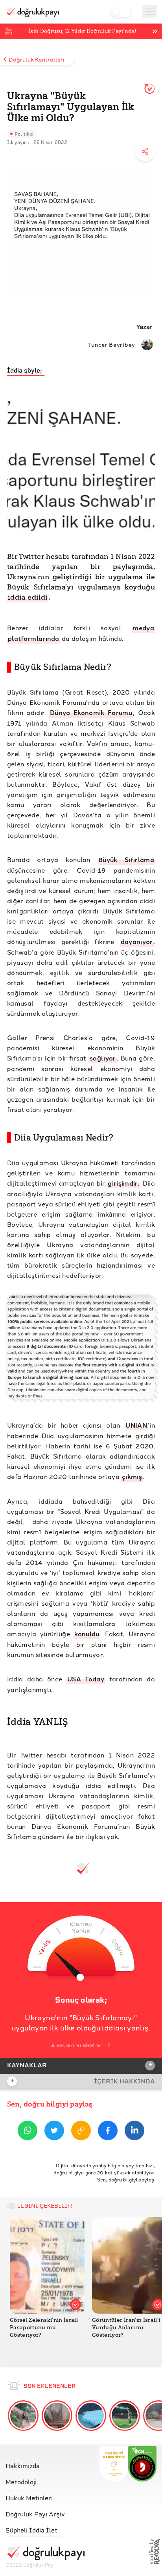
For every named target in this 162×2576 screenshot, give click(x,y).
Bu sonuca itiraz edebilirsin (76, 2045)
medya (143, 628)
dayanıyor (137, 941)
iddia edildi (28, 597)
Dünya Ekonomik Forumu (91, 712)
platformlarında (34, 638)
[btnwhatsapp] (28, 2132)
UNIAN (136, 1425)
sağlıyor (103, 1058)
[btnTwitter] (54, 2132)
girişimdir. (124, 1183)
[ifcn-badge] (114, 2464)
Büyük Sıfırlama (126, 860)
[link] (45, 2464)
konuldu (87, 1634)
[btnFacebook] (108, 2132)
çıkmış (132, 1476)
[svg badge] (143, 2464)
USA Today (86, 1679)
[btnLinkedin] (134, 2132)
